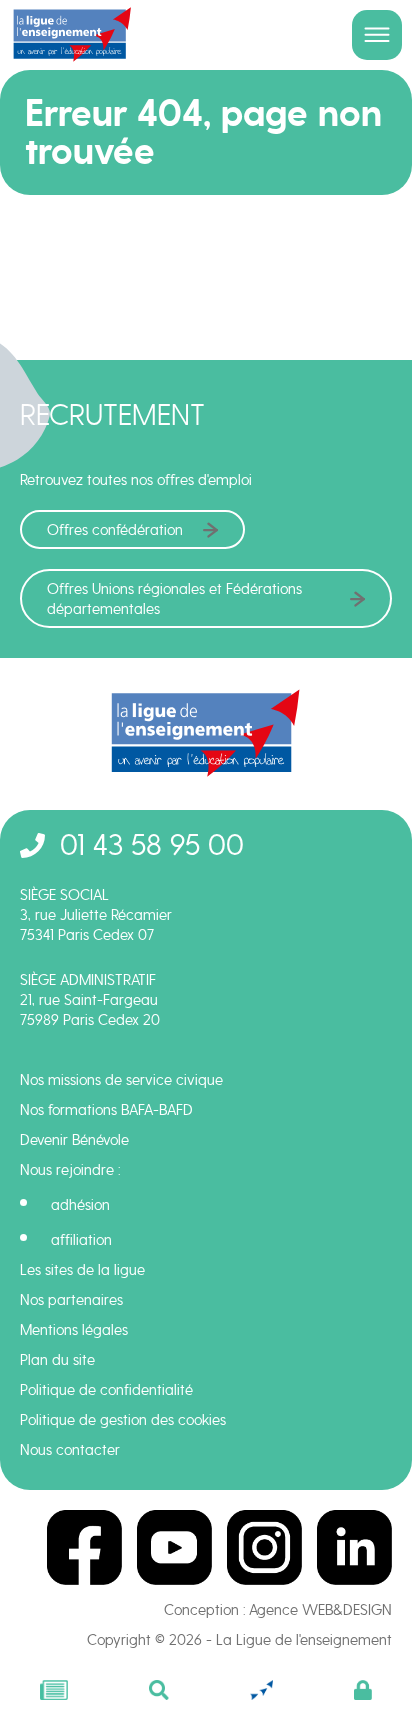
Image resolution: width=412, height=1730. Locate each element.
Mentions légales (74, 1330)
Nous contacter (70, 1450)
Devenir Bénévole (74, 1140)
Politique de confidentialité (106, 1390)
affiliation (81, 1240)
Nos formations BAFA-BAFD (106, 1110)
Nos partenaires (71, 1300)
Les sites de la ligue (82, 1270)
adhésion (80, 1205)
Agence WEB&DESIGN (320, 1610)
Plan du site (57, 1360)
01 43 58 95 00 (152, 844)
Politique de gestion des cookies (123, 1420)
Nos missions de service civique (121, 1080)
